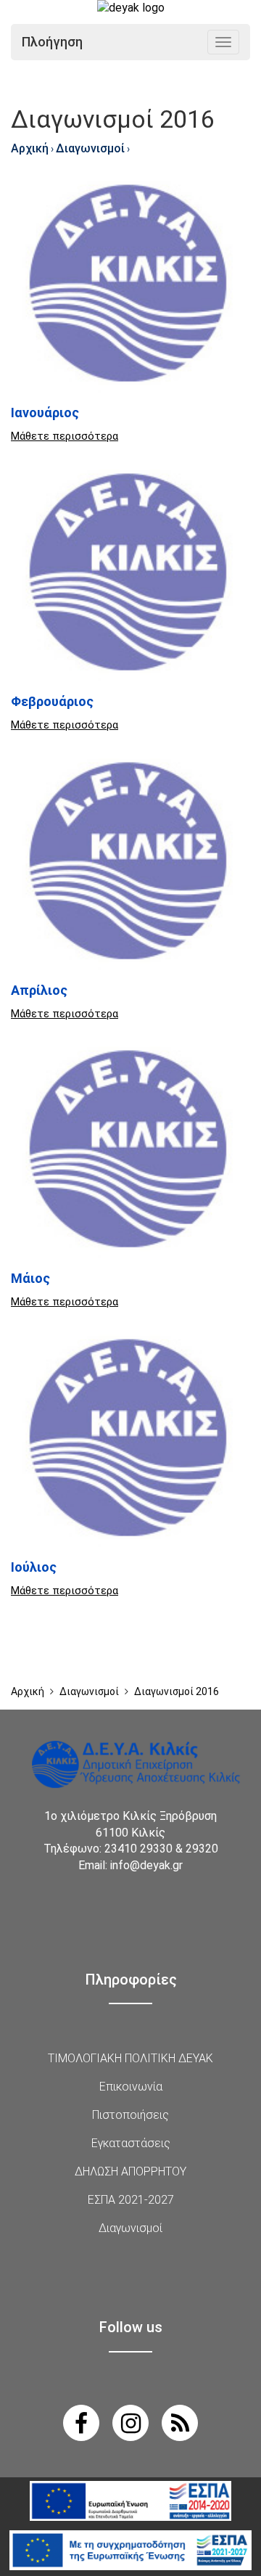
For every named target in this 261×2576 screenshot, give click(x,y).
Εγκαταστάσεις (131, 2143)
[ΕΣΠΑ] (130, 2501)
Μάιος (30, 1278)
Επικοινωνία (131, 2087)
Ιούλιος (34, 1567)
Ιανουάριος (45, 413)
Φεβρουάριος (52, 701)
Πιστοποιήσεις (130, 2115)
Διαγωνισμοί (90, 148)
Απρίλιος (39, 990)
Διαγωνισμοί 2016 (177, 1691)
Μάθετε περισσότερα (65, 436)
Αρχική (30, 148)
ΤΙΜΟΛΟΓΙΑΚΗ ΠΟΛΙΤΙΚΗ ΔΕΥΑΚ (130, 2058)
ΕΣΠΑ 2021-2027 (131, 2200)
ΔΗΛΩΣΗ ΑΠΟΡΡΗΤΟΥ (130, 2171)
